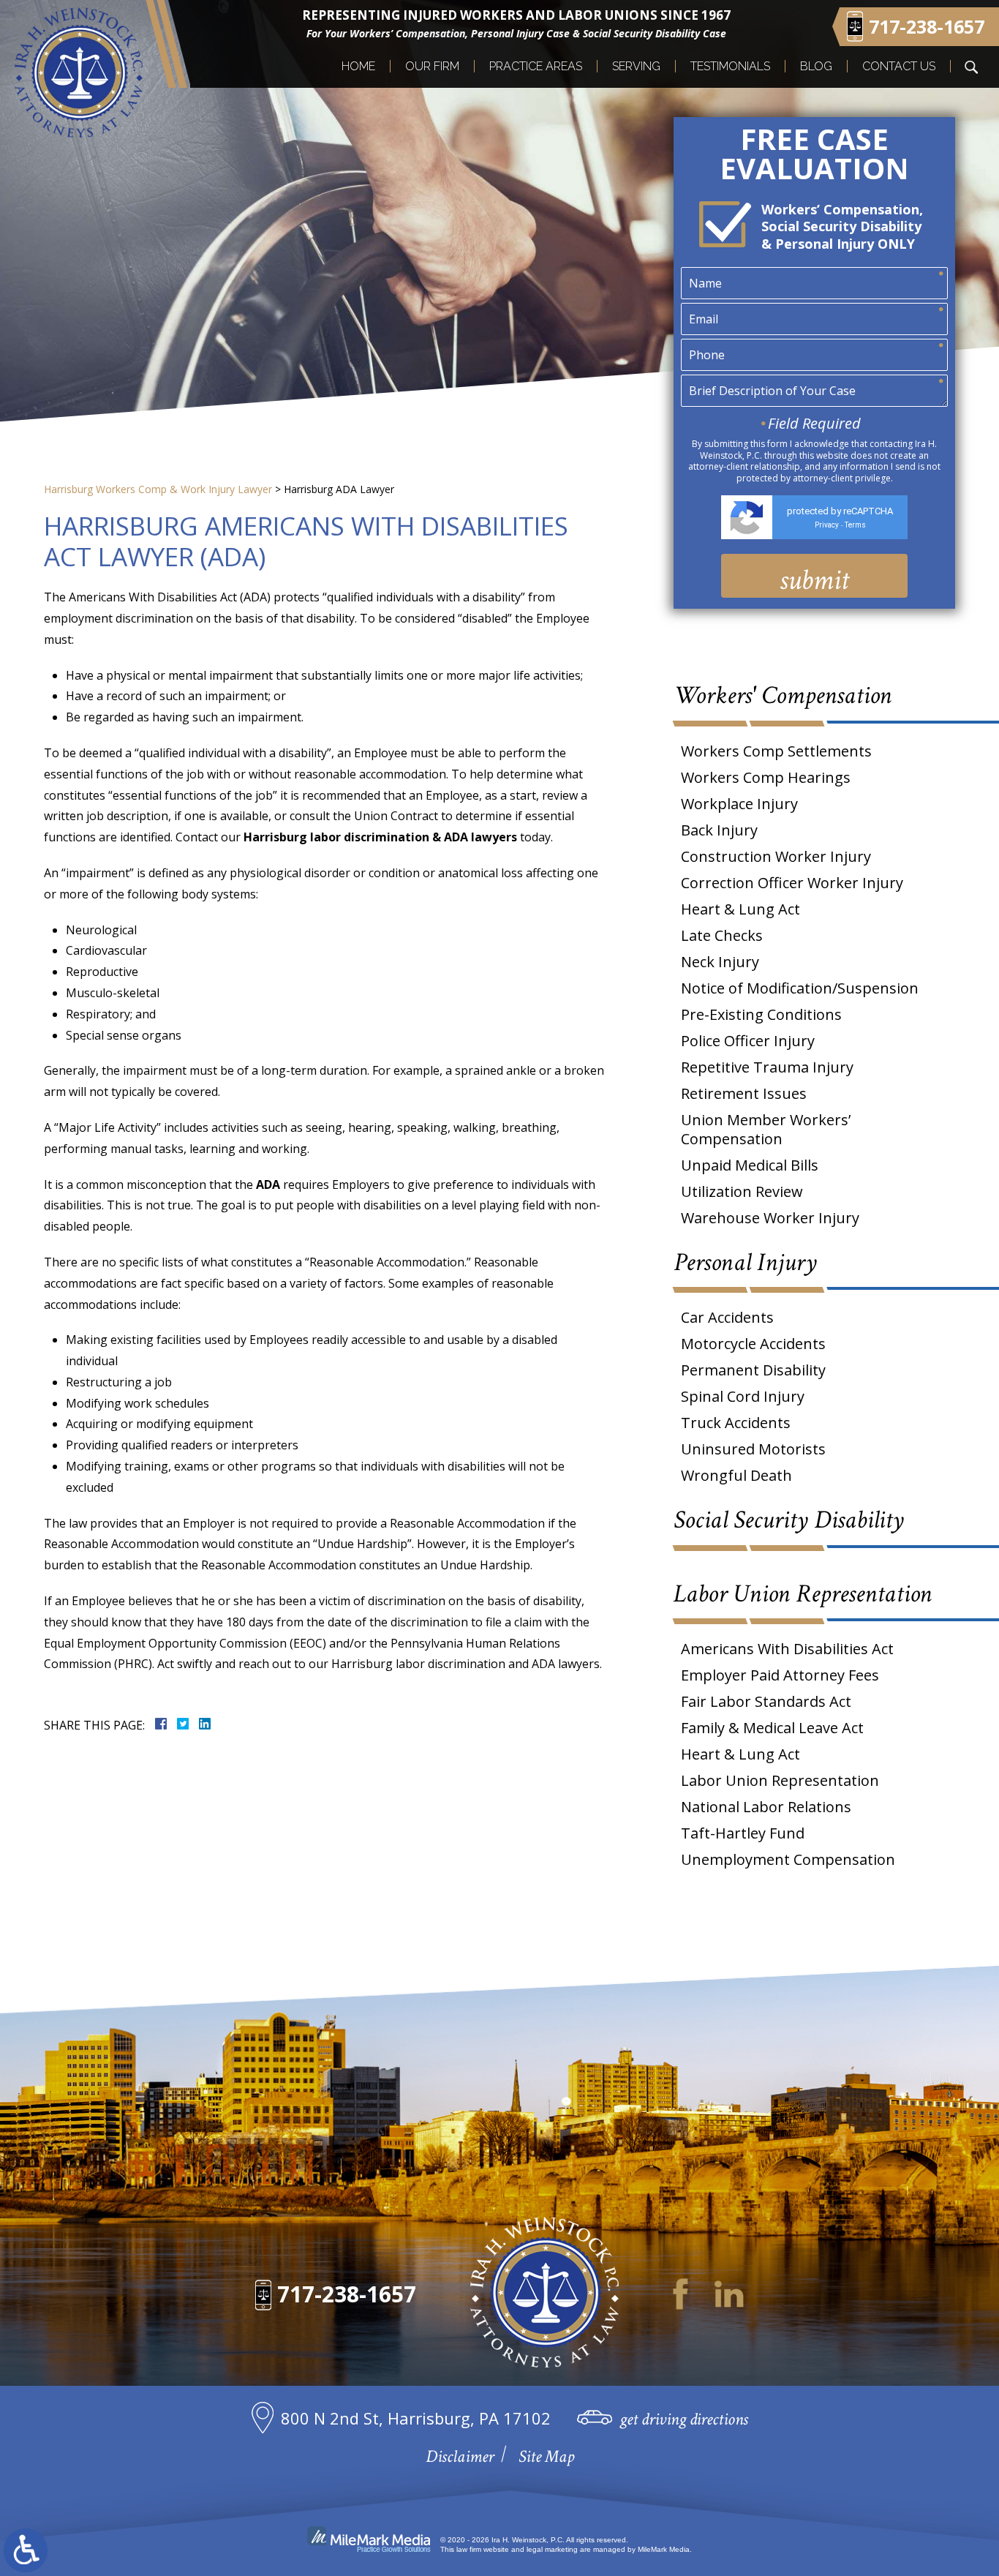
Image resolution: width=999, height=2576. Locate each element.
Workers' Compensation (783, 695)
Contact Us (899, 66)
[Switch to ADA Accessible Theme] (26, 2550)
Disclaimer (460, 2456)
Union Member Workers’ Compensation (766, 1129)
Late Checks (722, 935)
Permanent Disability (753, 1370)
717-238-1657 (347, 2294)
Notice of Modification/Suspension (800, 988)
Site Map (546, 2456)
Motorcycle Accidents (753, 1344)
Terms (855, 525)
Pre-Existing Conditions (761, 1014)
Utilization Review (742, 1191)
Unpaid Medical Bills (750, 1165)
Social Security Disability (789, 1520)
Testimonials (730, 66)
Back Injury (719, 830)
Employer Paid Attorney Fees (780, 1675)
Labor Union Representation (803, 1594)
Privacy (827, 525)
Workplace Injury (739, 804)
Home (358, 66)
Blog (816, 66)
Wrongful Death (736, 1475)
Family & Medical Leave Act (772, 1728)
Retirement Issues (744, 1093)
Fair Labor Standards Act (766, 1701)
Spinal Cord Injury (743, 1396)
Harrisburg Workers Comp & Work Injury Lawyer (158, 489)
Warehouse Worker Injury (770, 1218)
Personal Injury (745, 1262)
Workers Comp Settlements (776, 751)
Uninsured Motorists (753, 1449)
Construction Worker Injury (776, 856)
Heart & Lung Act (740, 909)
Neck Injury (720, 962)
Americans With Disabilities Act (787, 1649)
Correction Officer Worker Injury (792, 883)
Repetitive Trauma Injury (767, 1067)
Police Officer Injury (748, 1041)
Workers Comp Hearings (766, 777)
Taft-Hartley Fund (743, 1833)
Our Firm (432, 66)
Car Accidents (727, 1317)
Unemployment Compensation (788, 1859)
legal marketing (552, 2549)
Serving (636, 66)
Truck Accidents (736, 1423)
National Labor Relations (766, 1807)
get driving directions (684, 2419)
